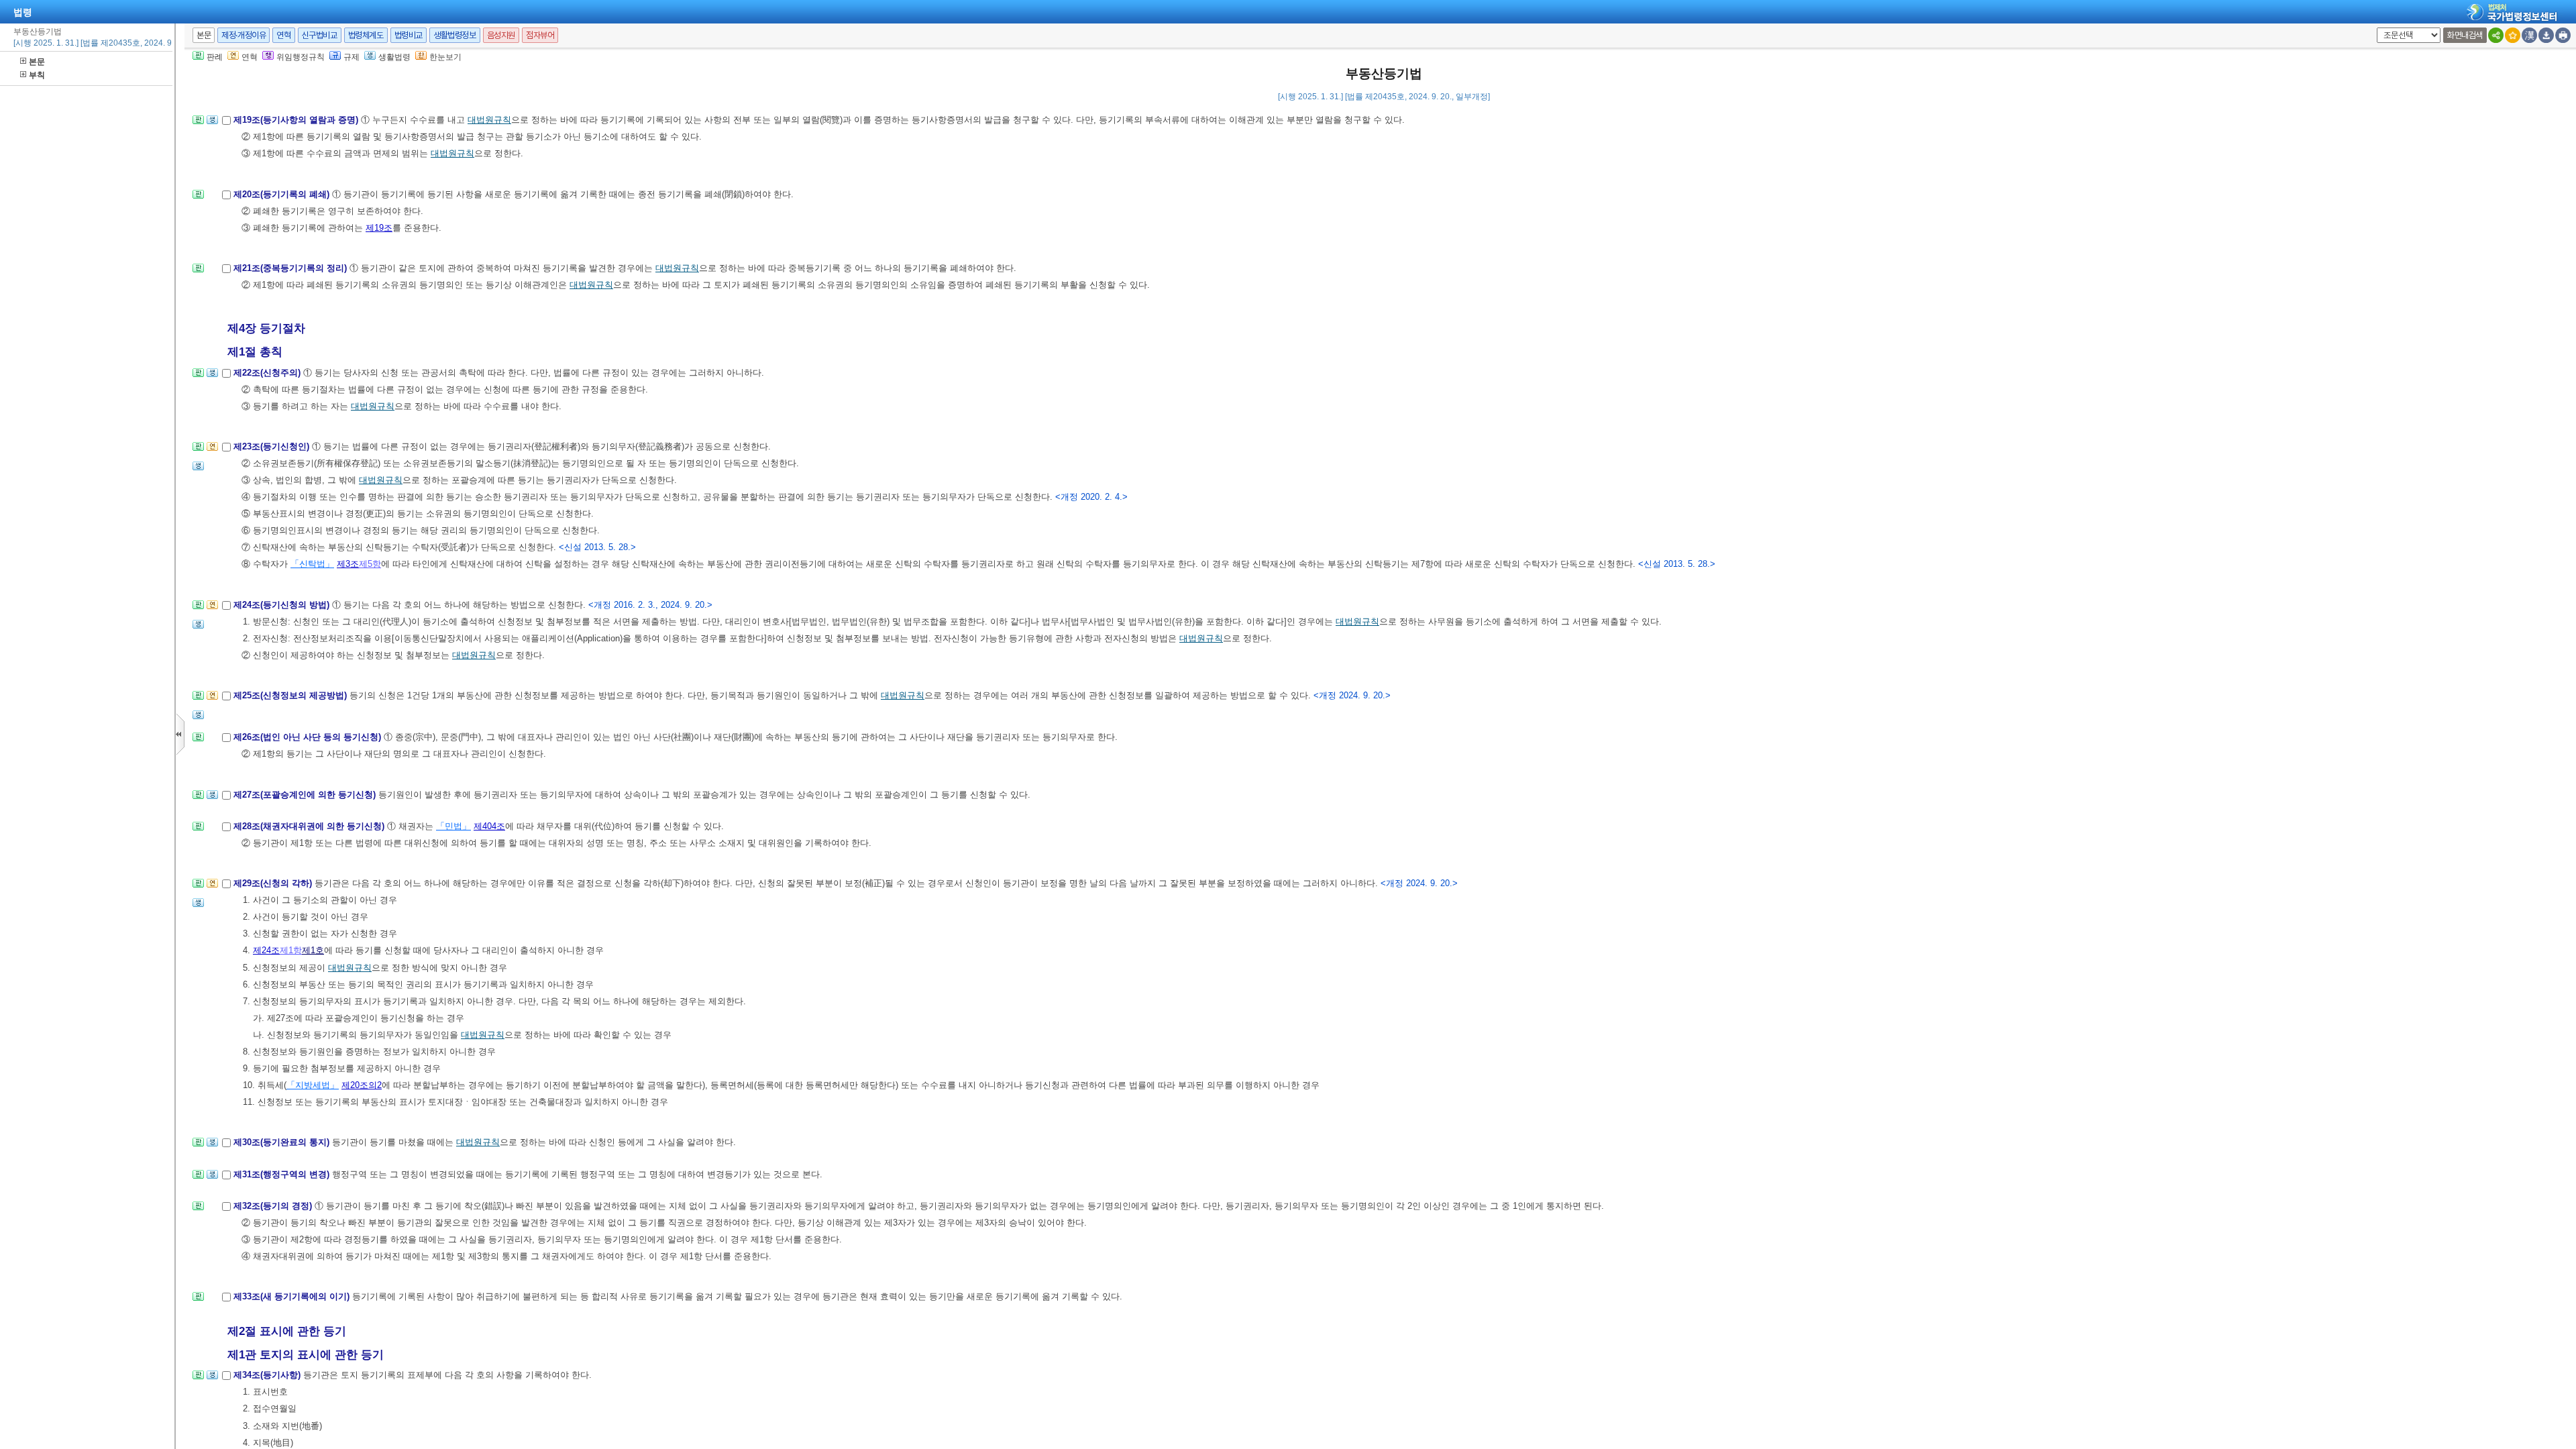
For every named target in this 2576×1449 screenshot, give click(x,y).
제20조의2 (362, 1085)
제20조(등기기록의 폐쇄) (283, 194)
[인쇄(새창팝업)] (2563, 35)
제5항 (370, 564)
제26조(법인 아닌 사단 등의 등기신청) (309, 737)
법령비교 (409, 35)
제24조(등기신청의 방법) (283, 605)
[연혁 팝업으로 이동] (212, 450)
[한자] (2529, 35)
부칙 (37, 75)
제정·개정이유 (244, 35)
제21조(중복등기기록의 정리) (291, 268)
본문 (37, 62)
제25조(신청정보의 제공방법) (291, 695)
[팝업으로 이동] (212, 124)
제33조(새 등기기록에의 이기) (293, 1296)
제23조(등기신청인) (273, 446)
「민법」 (453, 826)
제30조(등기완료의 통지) (283, 1142)
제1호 (313, 950)
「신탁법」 (312, 564)
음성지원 (501, 35)
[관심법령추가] (2513, 35)
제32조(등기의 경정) (274, 1206)
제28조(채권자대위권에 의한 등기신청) (310, 826)
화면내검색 (2465, 35)
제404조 (489, 826)
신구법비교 (320, 35)
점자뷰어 (540, 35)
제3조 (348, 564)
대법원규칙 (489, 120)
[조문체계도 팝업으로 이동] (198, 124)
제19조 (379, 228)
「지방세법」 (313, 1085)
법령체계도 (366, 35)
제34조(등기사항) (268, 1375)
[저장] (2546, 35)
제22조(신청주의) (268, 373)
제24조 (266, 950)
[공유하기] (2496, 35)
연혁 (283, 35)
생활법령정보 (455, 35)
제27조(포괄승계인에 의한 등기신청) (306, 795)
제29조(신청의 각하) (274, 883)
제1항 (291, 950)
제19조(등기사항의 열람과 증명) (297, 120)
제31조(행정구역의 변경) (283, 1174)
